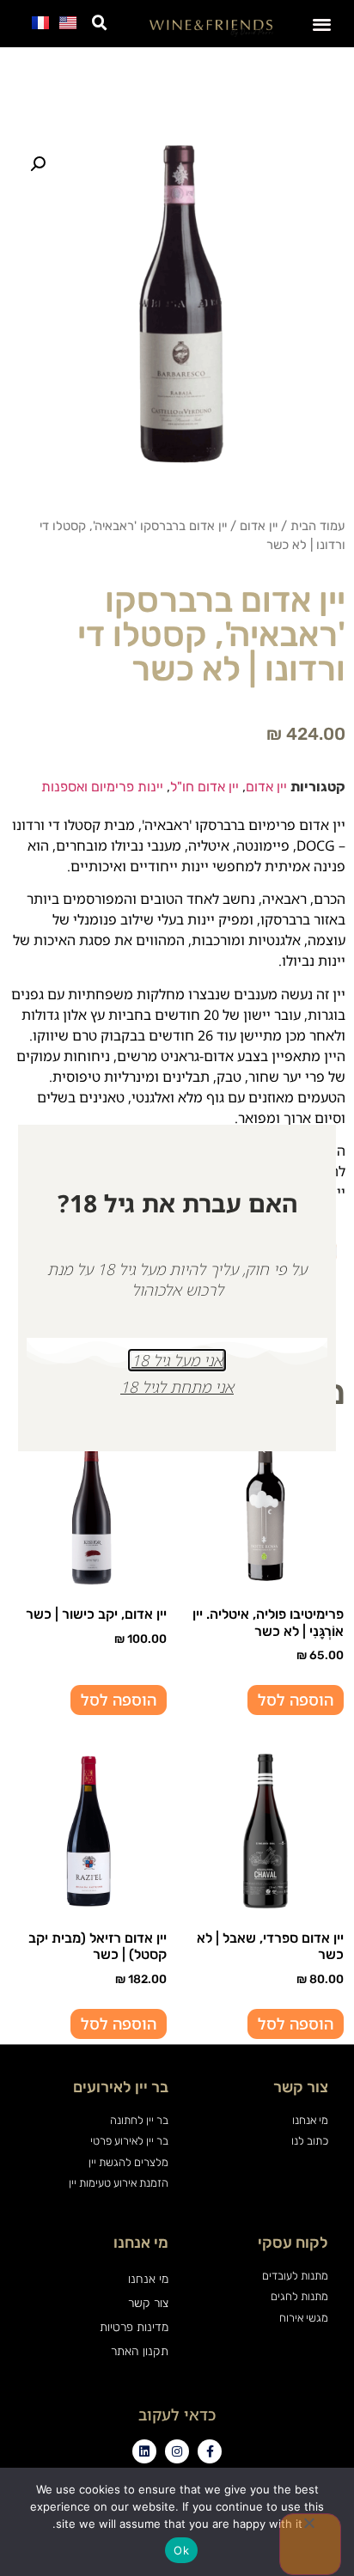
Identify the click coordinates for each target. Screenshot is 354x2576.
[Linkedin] (144, 2451)
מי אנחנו (148, 2279)
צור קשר (148, 2303)
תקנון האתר (140, 2351)
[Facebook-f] (210, 2451)
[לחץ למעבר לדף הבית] (211, 27)
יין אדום (259, 526)
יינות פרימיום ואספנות (102, 787)
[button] (323, 24)
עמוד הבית (318, 526)
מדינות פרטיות (134, 2327)
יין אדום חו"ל (204, 787)
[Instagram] (177, 2451)
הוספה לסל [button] (296, 1700)
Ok (181, 2550)
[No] (310, 2544)
